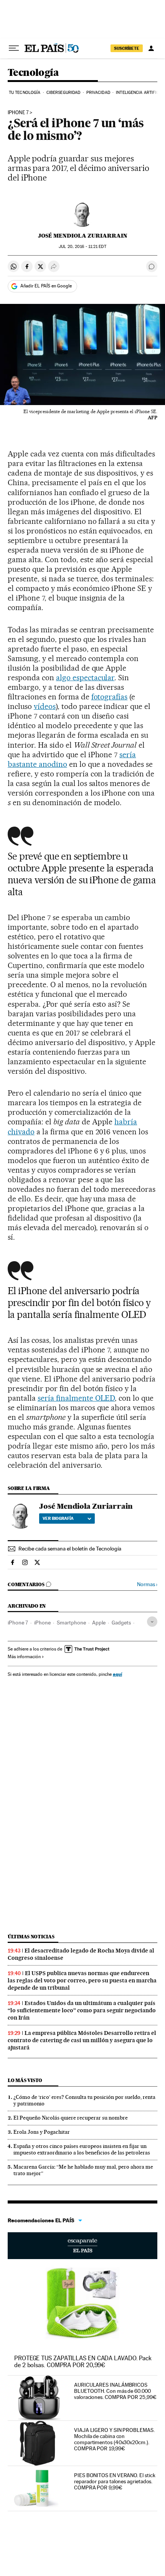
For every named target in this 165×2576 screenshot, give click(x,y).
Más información (24, 1657)
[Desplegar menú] (14, 48)
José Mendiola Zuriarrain (83, 236)
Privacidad (98, 93)
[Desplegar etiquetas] (152, 1622)
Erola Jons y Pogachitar (42, 2132)
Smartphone (71, 1623)
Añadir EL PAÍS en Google (46, 286)
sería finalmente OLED (76, 1398)
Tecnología (33, 73)
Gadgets (121, 1623)
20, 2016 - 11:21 (82, 247)
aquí (117, 1674)
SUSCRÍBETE (127, 48)
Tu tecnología (25, 93)
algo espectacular (85, 678)
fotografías (110, 697)
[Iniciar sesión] (151, 48)
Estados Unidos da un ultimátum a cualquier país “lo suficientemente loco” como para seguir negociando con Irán (82, 2010)
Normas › (147, 1584)
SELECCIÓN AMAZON (82, 2246)
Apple (99, 1623)
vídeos (45, 706)
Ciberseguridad (63, 93)
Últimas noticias (31, 1937)
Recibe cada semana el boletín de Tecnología (70, 1549)
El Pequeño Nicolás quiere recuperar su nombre (71, 2118)
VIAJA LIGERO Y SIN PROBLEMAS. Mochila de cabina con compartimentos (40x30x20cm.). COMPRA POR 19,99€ (114, 2439)
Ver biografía (58, 1518)
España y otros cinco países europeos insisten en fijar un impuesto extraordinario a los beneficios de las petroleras (82, 2149)
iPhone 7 (18, 113)
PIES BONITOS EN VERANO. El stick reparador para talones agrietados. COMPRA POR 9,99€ (115, 2481)
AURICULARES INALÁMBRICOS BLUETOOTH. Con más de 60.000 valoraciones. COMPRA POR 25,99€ (115, 2391)
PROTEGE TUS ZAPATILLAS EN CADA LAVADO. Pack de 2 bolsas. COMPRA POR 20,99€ (83, 2362)
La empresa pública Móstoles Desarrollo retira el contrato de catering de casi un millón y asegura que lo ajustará (82, 2040)
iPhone (42, 1623)
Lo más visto (25, 2080)
